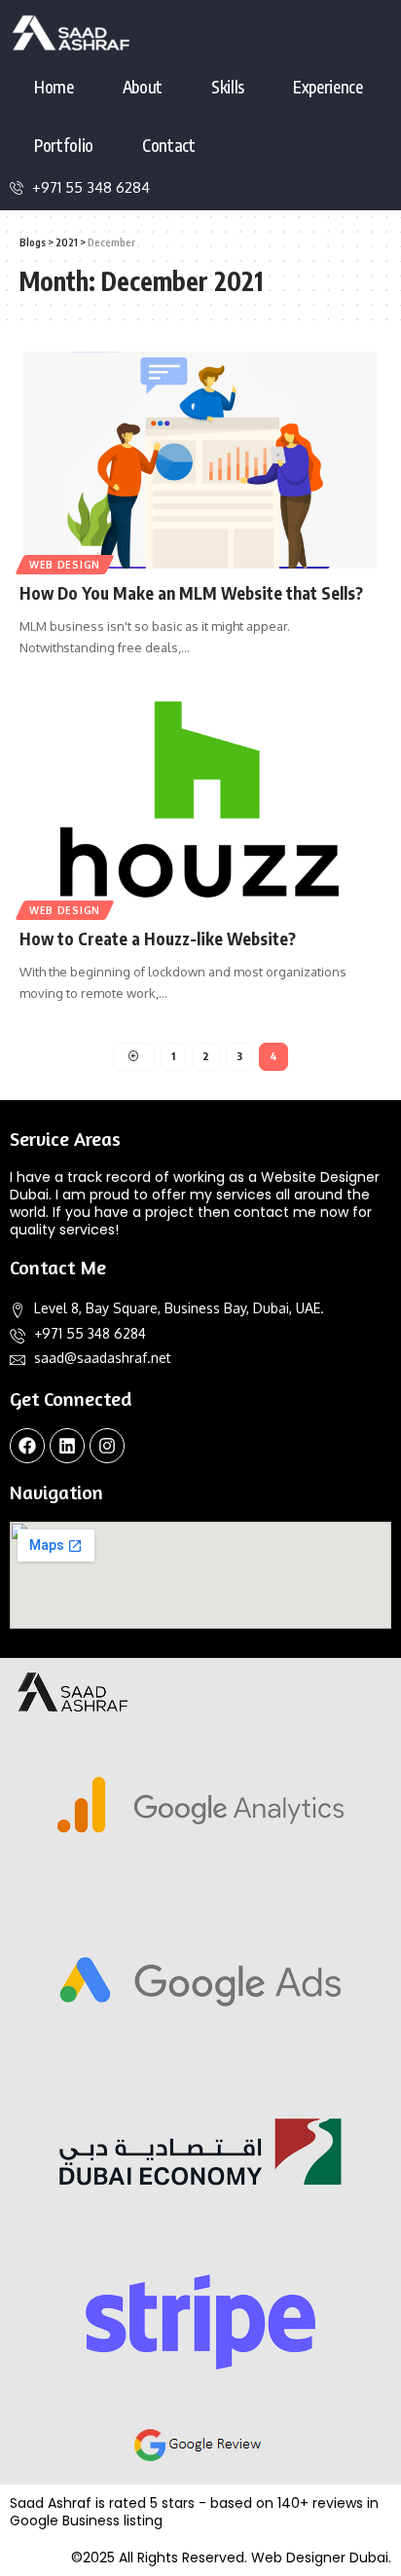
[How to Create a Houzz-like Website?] (200, 806)
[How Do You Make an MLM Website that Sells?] (200, 460)
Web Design (65, 565)
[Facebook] (27, 1446)
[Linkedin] (67, 1446)
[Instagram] (107, 1446)
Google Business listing (86, 2521)
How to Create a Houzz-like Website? (158, 938)
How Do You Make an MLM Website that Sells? (191, 593)
